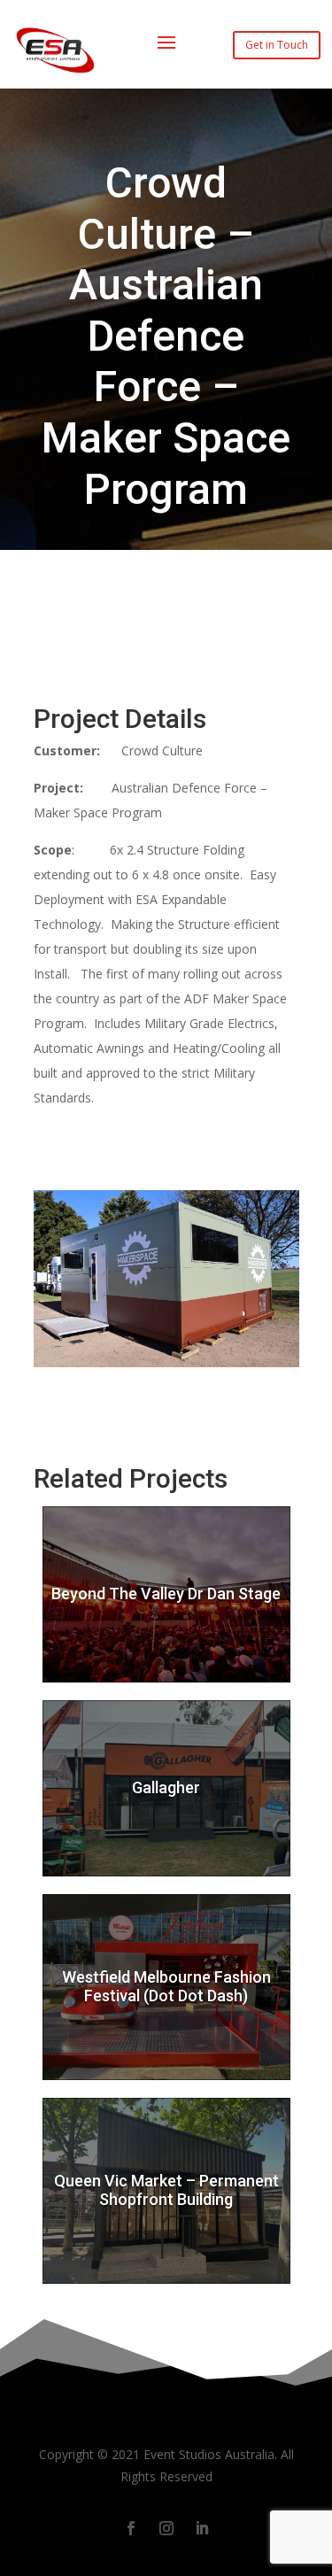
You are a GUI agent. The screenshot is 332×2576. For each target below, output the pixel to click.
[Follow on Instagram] (166, 2528)
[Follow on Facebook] (131, 2528)
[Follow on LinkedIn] (202, 2528)
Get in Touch (277, 45)
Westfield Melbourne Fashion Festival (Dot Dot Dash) (166, 1987)
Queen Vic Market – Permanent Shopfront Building (166, 2190)
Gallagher (166, 1787)
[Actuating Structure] (166, 1367)
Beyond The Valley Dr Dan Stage (166, 1594)
